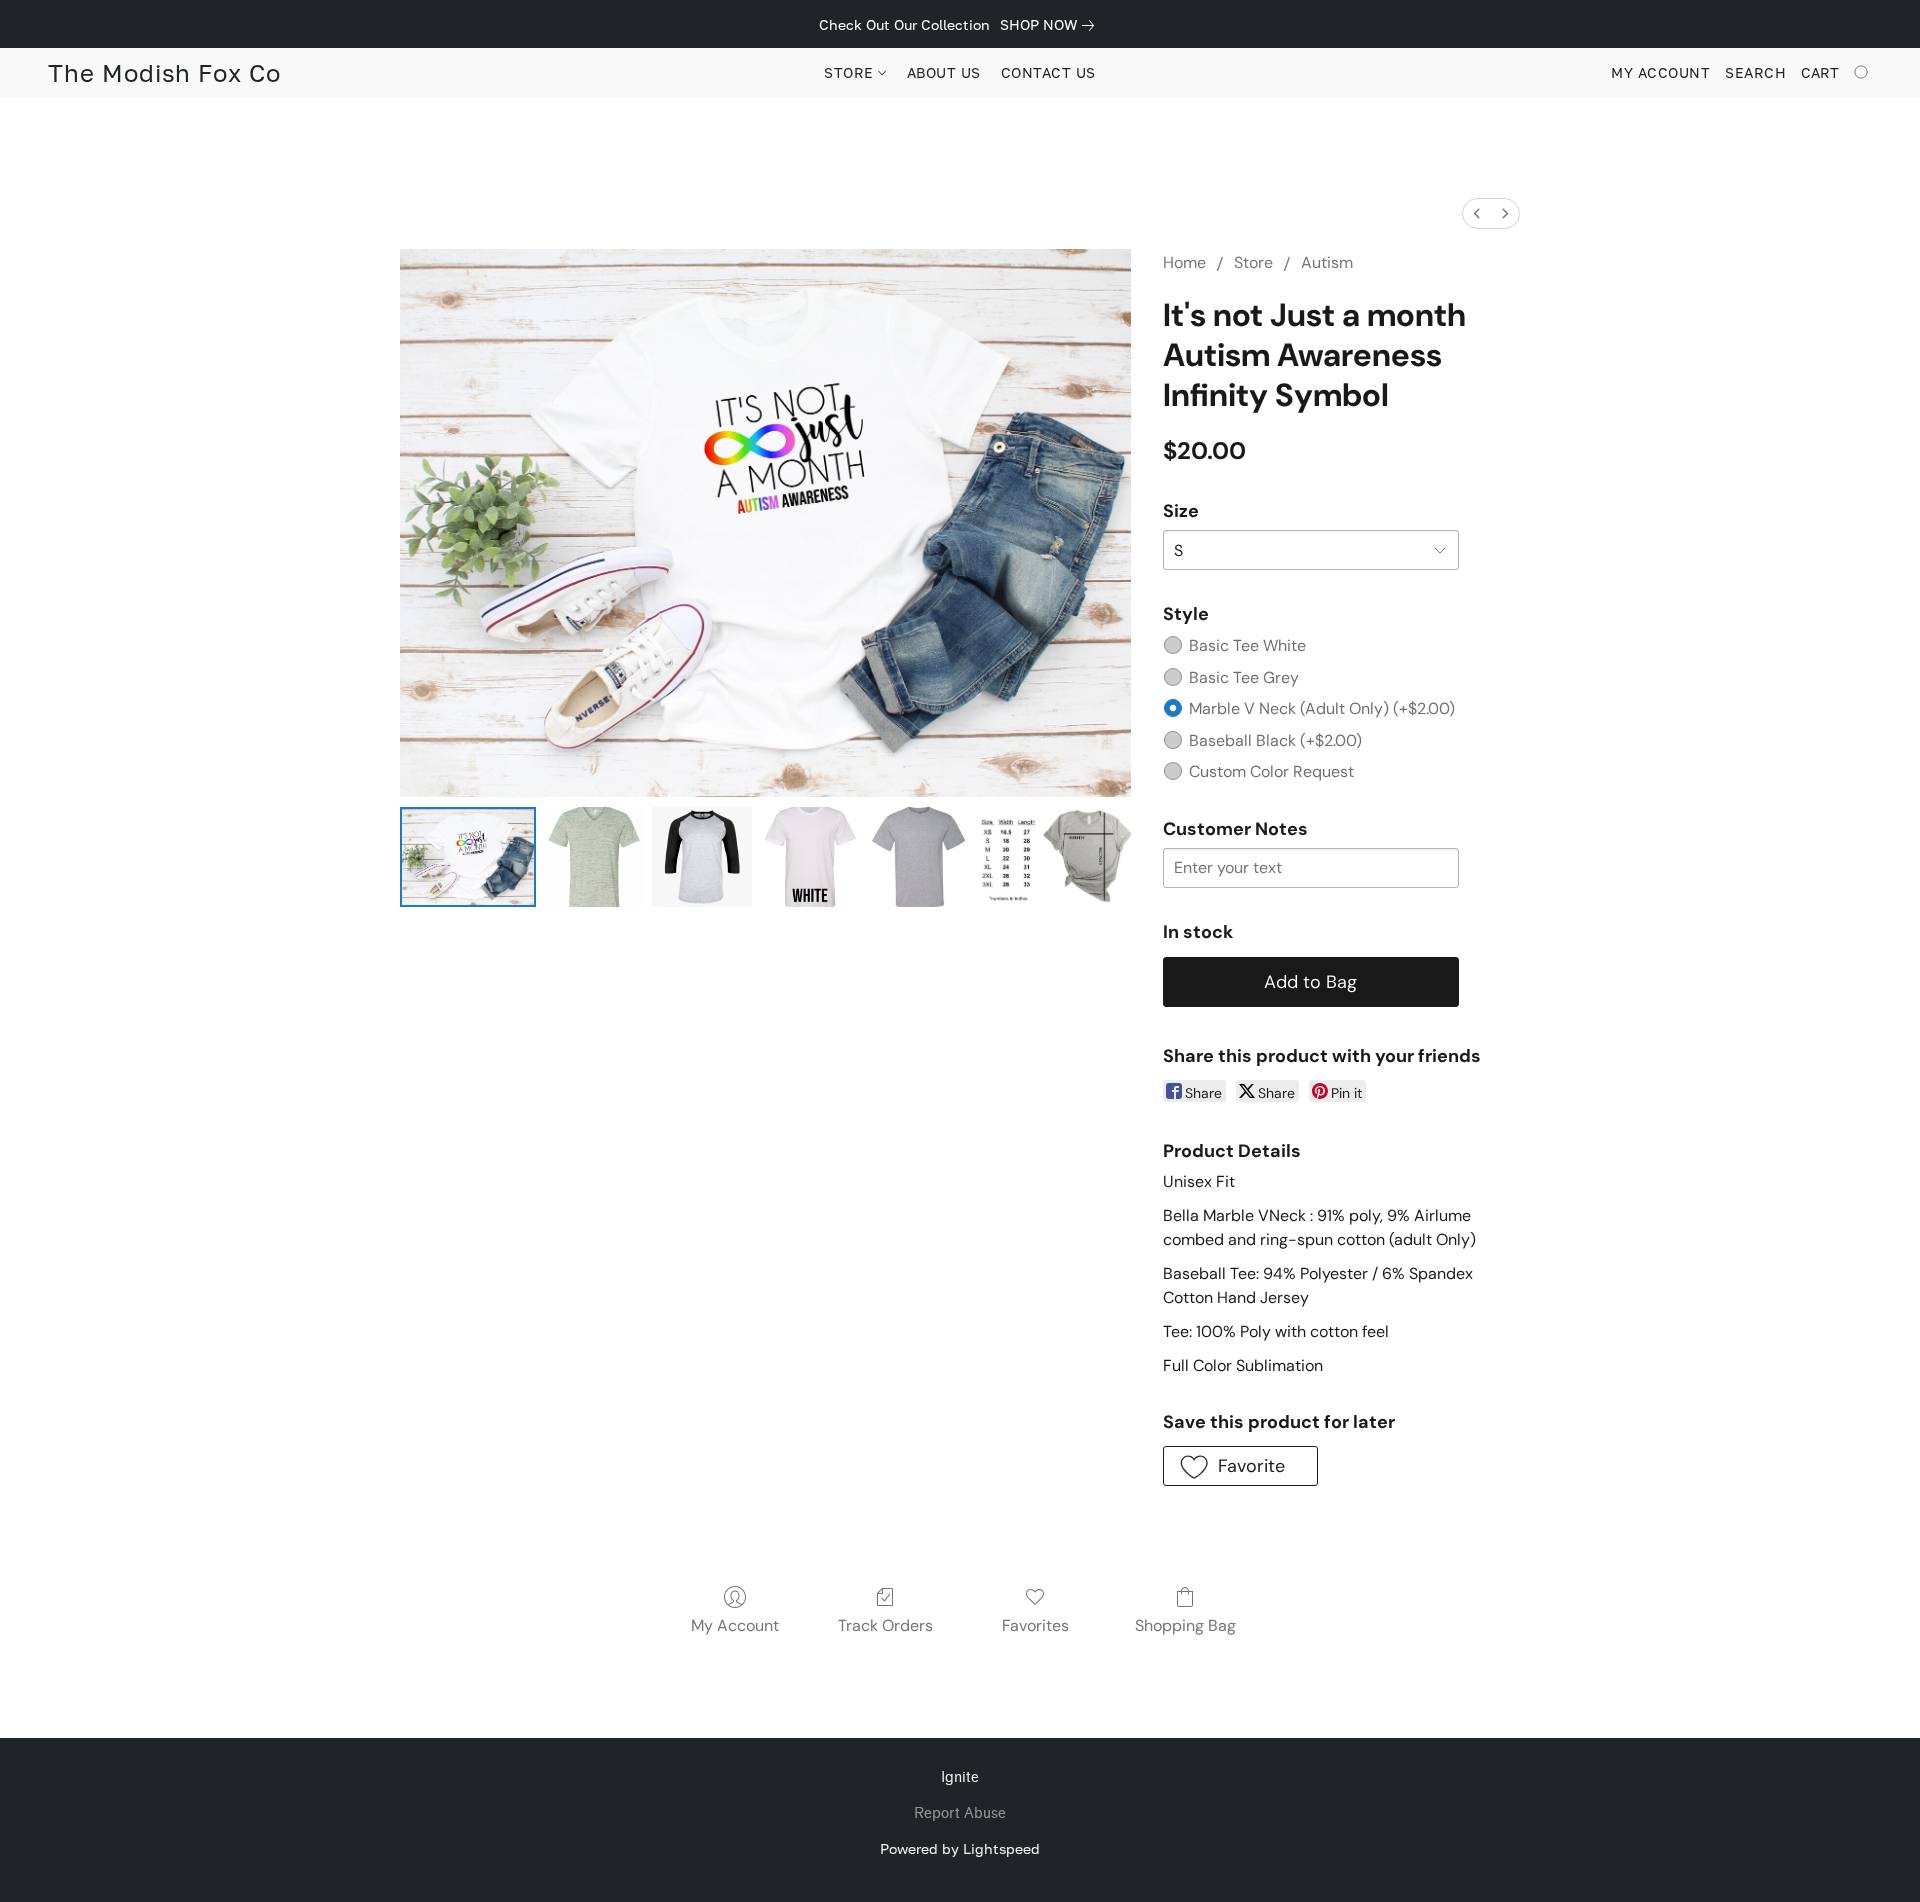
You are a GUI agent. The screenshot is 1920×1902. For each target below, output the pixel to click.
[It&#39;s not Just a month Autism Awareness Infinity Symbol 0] (468, 857)
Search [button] (1755, 72)
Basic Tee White (1247, 645)
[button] (164, 73)
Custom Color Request (1271, 771)
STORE (851, 72)
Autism (1327, 262)
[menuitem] (1477, 213)
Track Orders (885, 1625)
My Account (735, 1625)
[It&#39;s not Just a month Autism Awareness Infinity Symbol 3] (810, 857)
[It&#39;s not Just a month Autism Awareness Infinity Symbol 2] (702, 857)
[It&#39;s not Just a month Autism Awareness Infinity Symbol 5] (1054, 857)
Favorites (1035, 1625)
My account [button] (1660, 72)
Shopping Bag (1185, 1625)
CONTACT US (1048, 72)
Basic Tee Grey (1244, 677)
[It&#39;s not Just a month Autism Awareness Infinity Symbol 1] (594, 857)
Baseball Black (1275, 740)
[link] (1051, 25)
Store (1253, 262)
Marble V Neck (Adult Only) (1322, 708)
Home (1184, 262)
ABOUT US (944, 72)
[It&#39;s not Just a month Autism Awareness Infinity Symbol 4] (918, 857)
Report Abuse (960, 1813)
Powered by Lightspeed (960, 1848)
